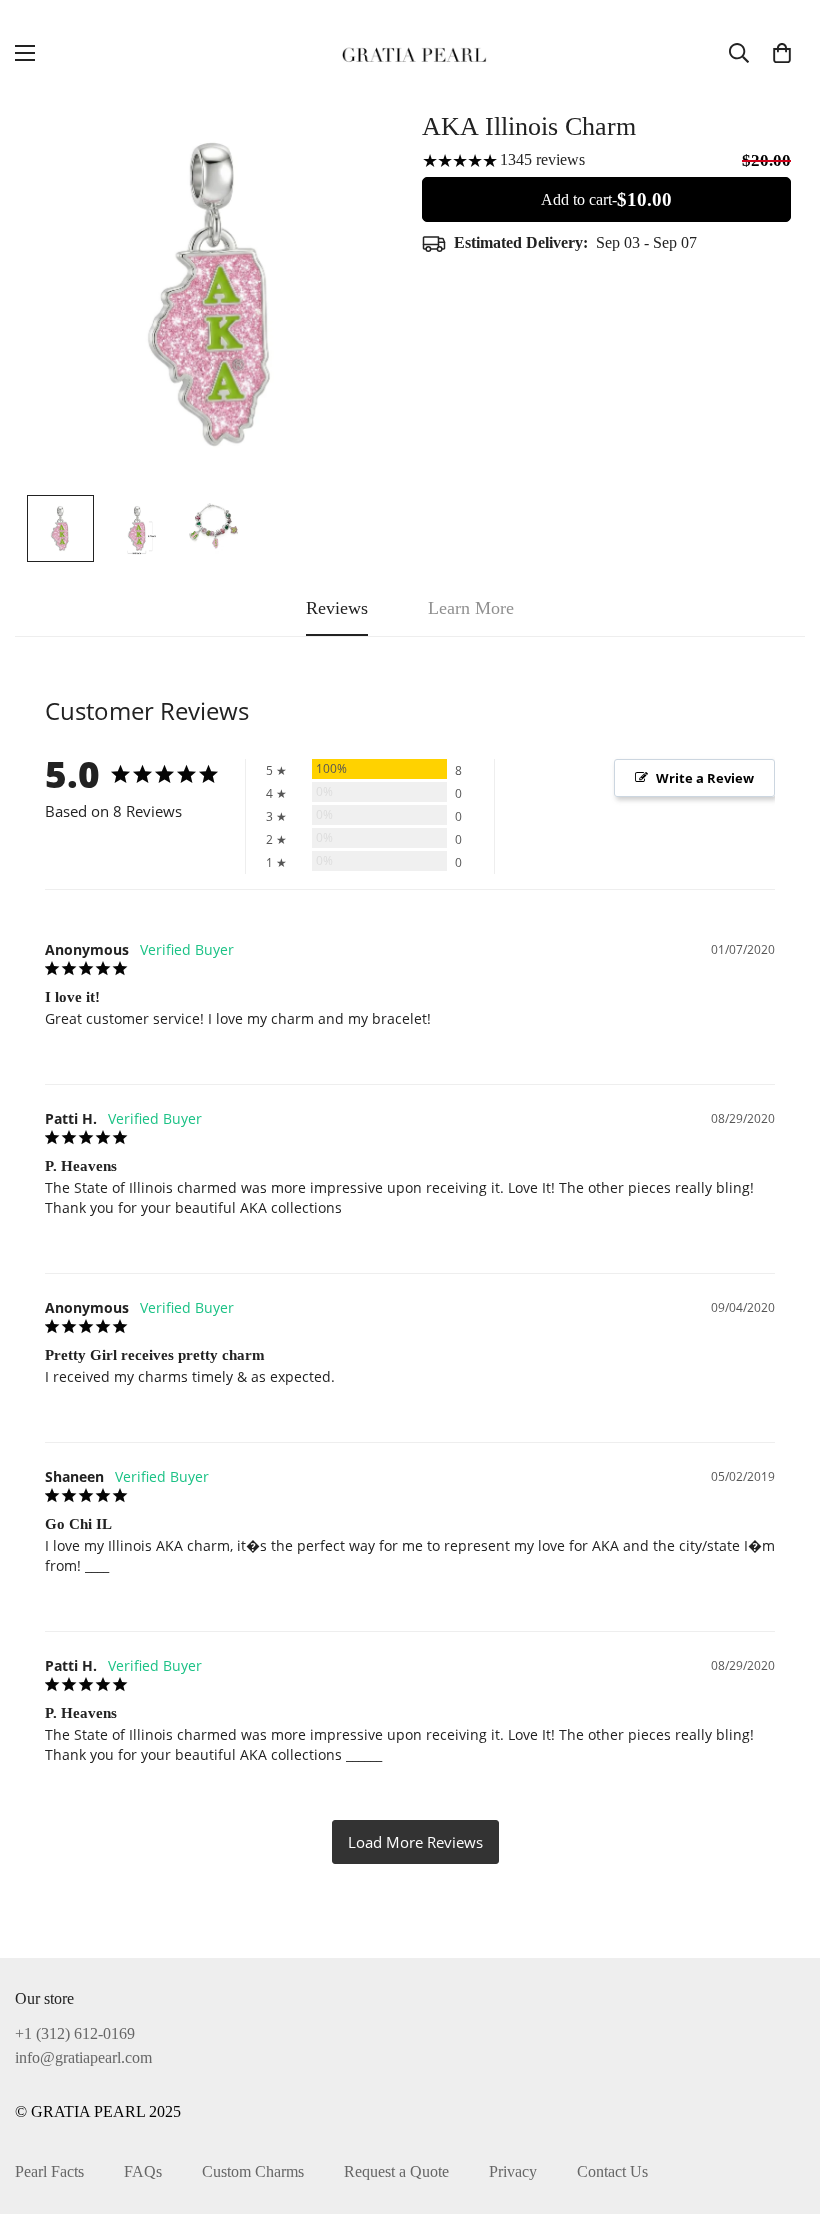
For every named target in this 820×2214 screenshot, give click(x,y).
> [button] (415, 1842)
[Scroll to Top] (781, 2105)
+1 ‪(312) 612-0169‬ (75, 2033)
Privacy (513, 2171)
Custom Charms (253, 2171)
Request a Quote (396, 2171)
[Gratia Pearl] (410, 52)
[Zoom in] (357, 149)
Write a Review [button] (705, 778)
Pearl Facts (49, 2171)
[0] (782, 53)
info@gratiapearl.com (83, 2057)
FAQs (143, 2171)
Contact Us (612, 2171)
